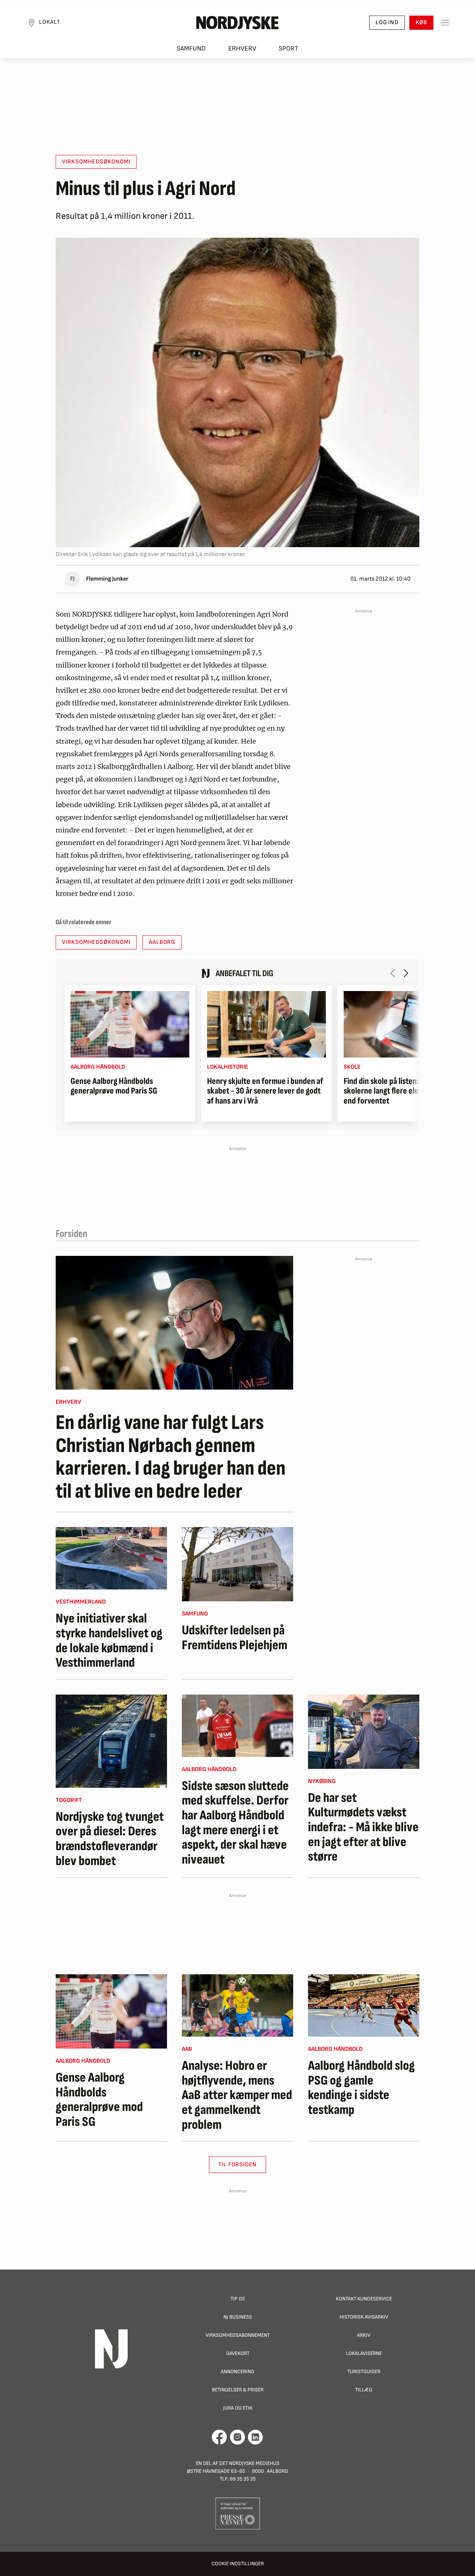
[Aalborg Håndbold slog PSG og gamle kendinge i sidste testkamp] (364, 2005)
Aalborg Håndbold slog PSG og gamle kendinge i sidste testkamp (361, 2088)
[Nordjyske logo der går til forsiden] (237, 23)
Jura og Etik (238, 2408)
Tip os (238, 2299)
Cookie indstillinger (238, 2564)
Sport (289, 48)
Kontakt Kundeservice (364, 2299)
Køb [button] (421, 22)
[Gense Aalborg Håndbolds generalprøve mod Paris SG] (130, 1024)
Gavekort (238, 2353)
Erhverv (242, 48)
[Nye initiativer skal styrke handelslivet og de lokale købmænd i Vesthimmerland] (111, 1558)
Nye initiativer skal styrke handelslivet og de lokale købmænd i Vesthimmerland (109, 1641)
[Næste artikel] (406, 973)
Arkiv (364, 2335)
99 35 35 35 (243, 2479)
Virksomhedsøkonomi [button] (96, 162)
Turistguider (364, 2372)
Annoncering (237, 2372)
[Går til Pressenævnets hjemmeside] (238, 2513)
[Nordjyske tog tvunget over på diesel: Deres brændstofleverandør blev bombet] (111, 1741)
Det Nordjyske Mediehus (249, 2463)
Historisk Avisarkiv (364, 2317)
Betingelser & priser (238, 2390)
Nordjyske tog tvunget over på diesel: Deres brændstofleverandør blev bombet (110, 1839)
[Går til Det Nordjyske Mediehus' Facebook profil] (220, 2437)
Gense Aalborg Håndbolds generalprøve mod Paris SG (114, 1086)
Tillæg (364, 2390)
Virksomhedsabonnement (238, 2335)
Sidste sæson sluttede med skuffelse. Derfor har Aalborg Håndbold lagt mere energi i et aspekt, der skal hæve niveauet (235, 1823)
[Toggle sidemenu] (445, 23)
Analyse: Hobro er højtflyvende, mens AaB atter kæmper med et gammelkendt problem (237, 2095)
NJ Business (238, 2317)
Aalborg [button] (162, 942)
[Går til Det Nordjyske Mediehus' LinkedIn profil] (255, 2437)
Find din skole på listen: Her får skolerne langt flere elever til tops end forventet (399, 1091)
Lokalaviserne (364, 2353)
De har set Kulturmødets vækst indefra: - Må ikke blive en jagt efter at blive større (363, 1828)
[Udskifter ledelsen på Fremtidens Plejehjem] (237, 1564)
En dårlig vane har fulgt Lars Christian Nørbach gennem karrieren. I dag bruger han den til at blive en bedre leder (171, 1457)
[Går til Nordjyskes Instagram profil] (237, 2437)
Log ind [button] (387, 22)
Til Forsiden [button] (238, 2165)
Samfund (191, 48)
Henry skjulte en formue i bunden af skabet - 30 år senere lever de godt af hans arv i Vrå (265, 1091)
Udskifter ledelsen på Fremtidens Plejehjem (235, 1638)
